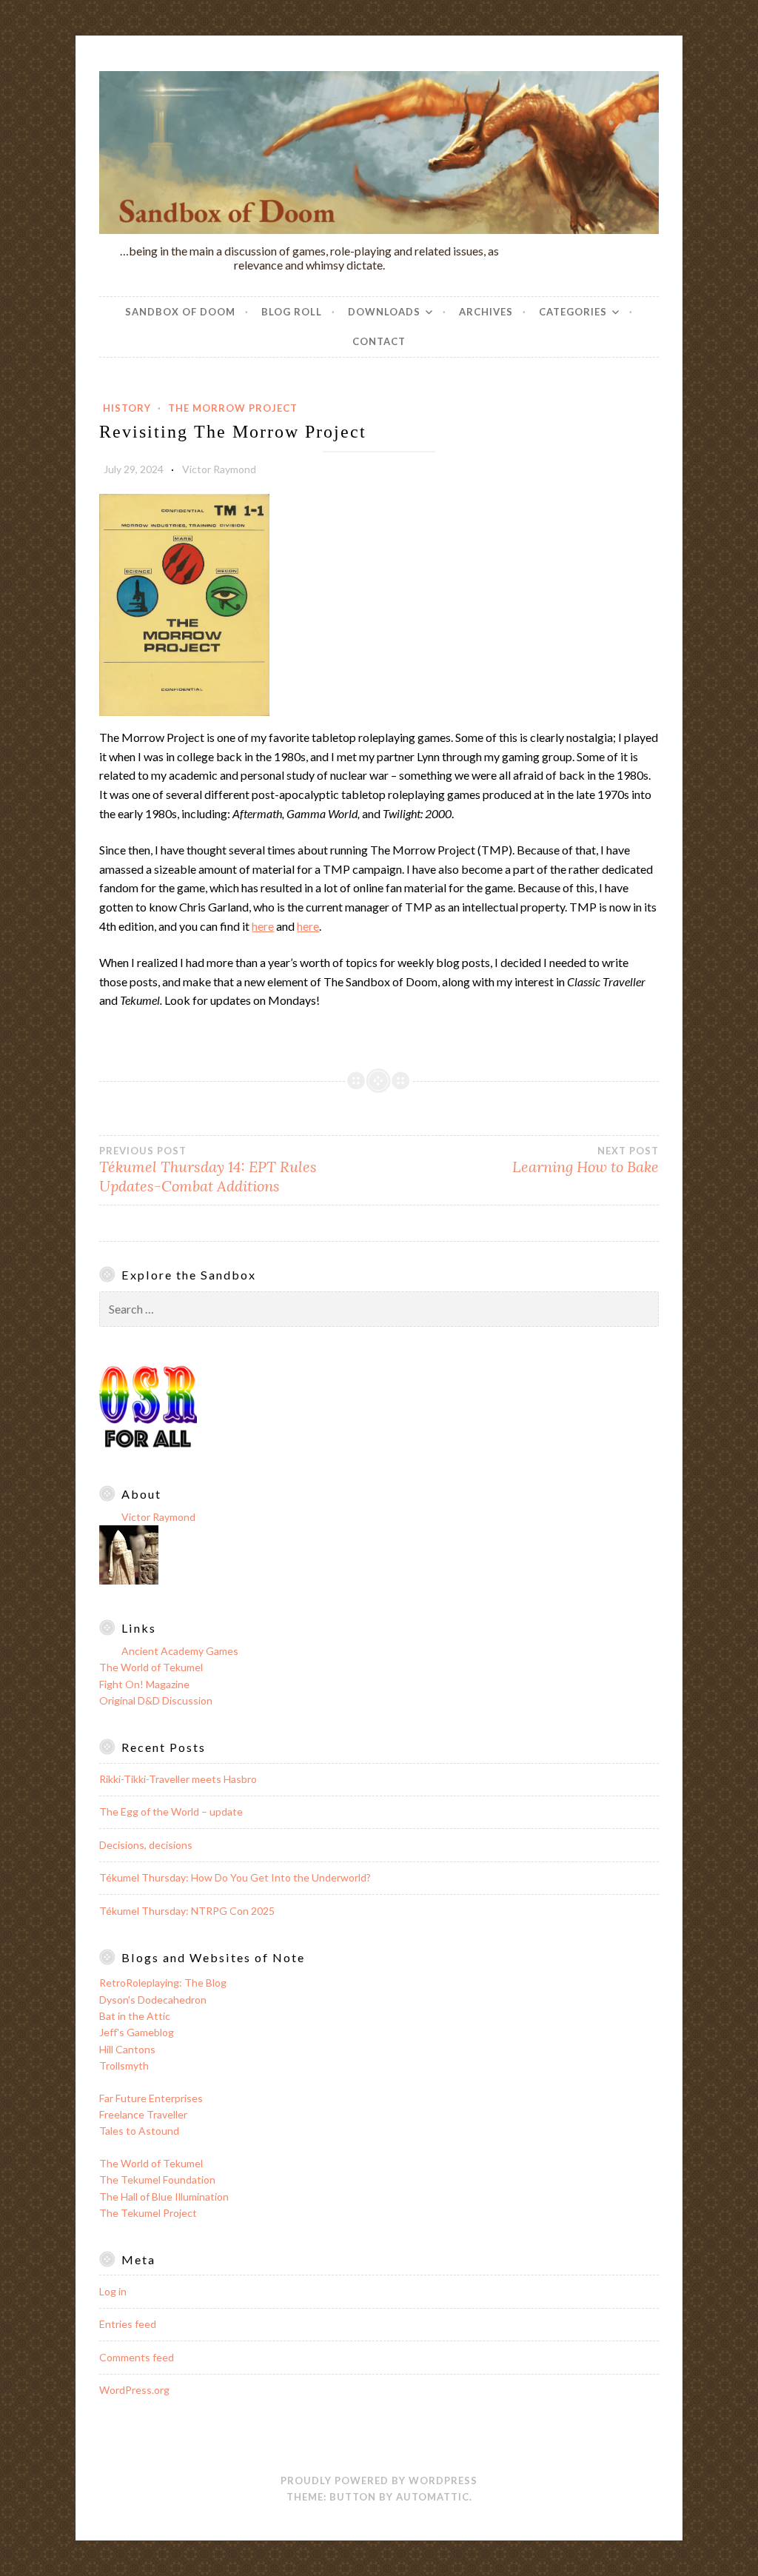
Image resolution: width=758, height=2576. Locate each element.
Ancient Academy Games (180, 1651)
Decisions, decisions (146, 1845)
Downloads (384, 312)
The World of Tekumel (151, 1667)
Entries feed (128, 2324)
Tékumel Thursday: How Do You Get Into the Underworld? (235, 1877)
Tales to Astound (139, 2131)
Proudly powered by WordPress (379, 2480)
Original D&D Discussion (156, 1700)
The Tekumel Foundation (157, 2179)
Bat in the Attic (135, 2016)
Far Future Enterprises (151, 2098)
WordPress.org (134, 2390)
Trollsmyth (124, 2065)
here (263, 926)
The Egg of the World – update (171, 1811)
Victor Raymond (219, 469)
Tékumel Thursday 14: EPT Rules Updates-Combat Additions (208, 1170)
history (127, 408)
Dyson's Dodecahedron (153, 2000)
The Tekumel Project (148, 2213)
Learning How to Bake (586, 1160)
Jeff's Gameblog (137, 2032)
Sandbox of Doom (180, 312)
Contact (379, 341)
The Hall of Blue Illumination (164, 2197)
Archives (486, 312)
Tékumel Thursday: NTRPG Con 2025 (187, 1911)
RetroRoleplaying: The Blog (163, 1983)
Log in (113, 2291)
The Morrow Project (233, 408)
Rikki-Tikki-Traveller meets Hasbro (178, 1779)
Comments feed (137, 2357)
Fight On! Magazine (144, 1684)
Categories (573, 312)
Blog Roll (292, 312)
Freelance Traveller (143, 2114)
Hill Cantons (127, 2049)
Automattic (433, 2497)
